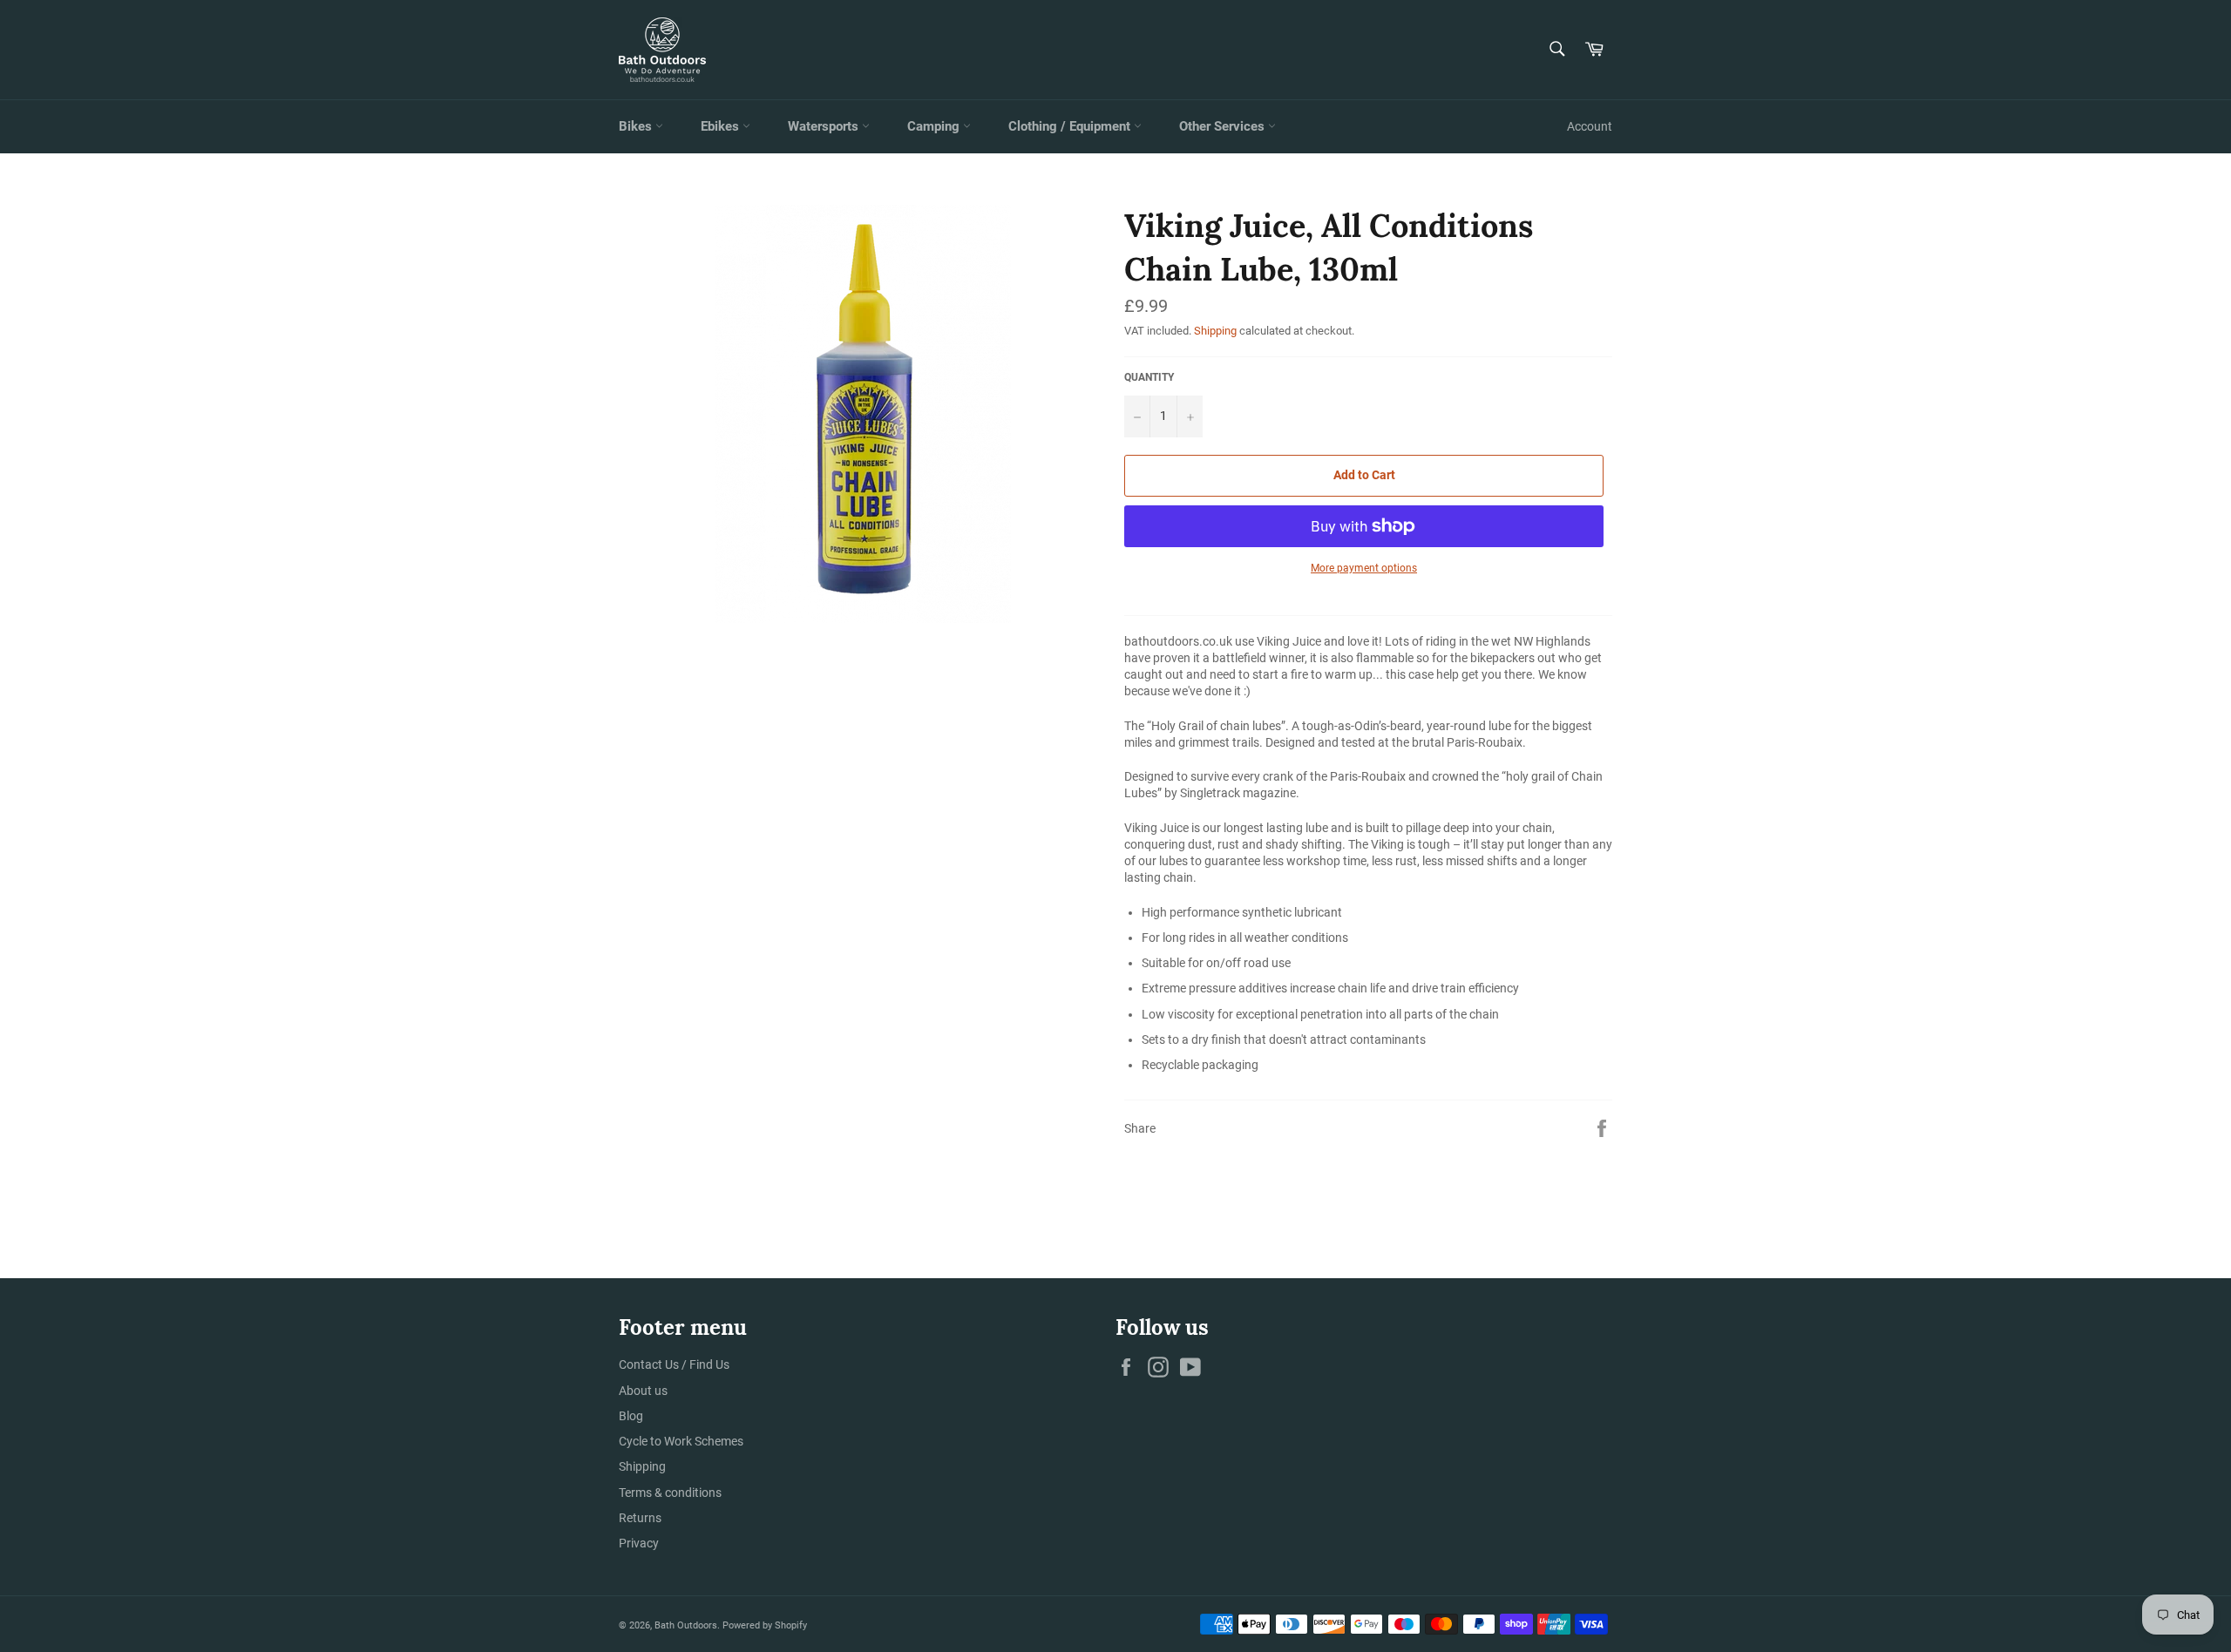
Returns (640, 1518)
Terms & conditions (670, 1493)
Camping (935, 126)
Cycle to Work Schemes (681, 1441)
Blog (631, 1416)
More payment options (1364, 568)
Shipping (1215, 331)
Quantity (1149, 377)
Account (1590, 126)
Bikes (637, 126)
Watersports (825, 126)
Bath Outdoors (686, 1625)
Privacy (639, 1543)
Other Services (1224, 126)
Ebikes (722, 126)
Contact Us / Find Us (674, 1364)
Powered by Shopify (765, 1625)
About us (643, 1391)
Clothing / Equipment (1071, 126)
